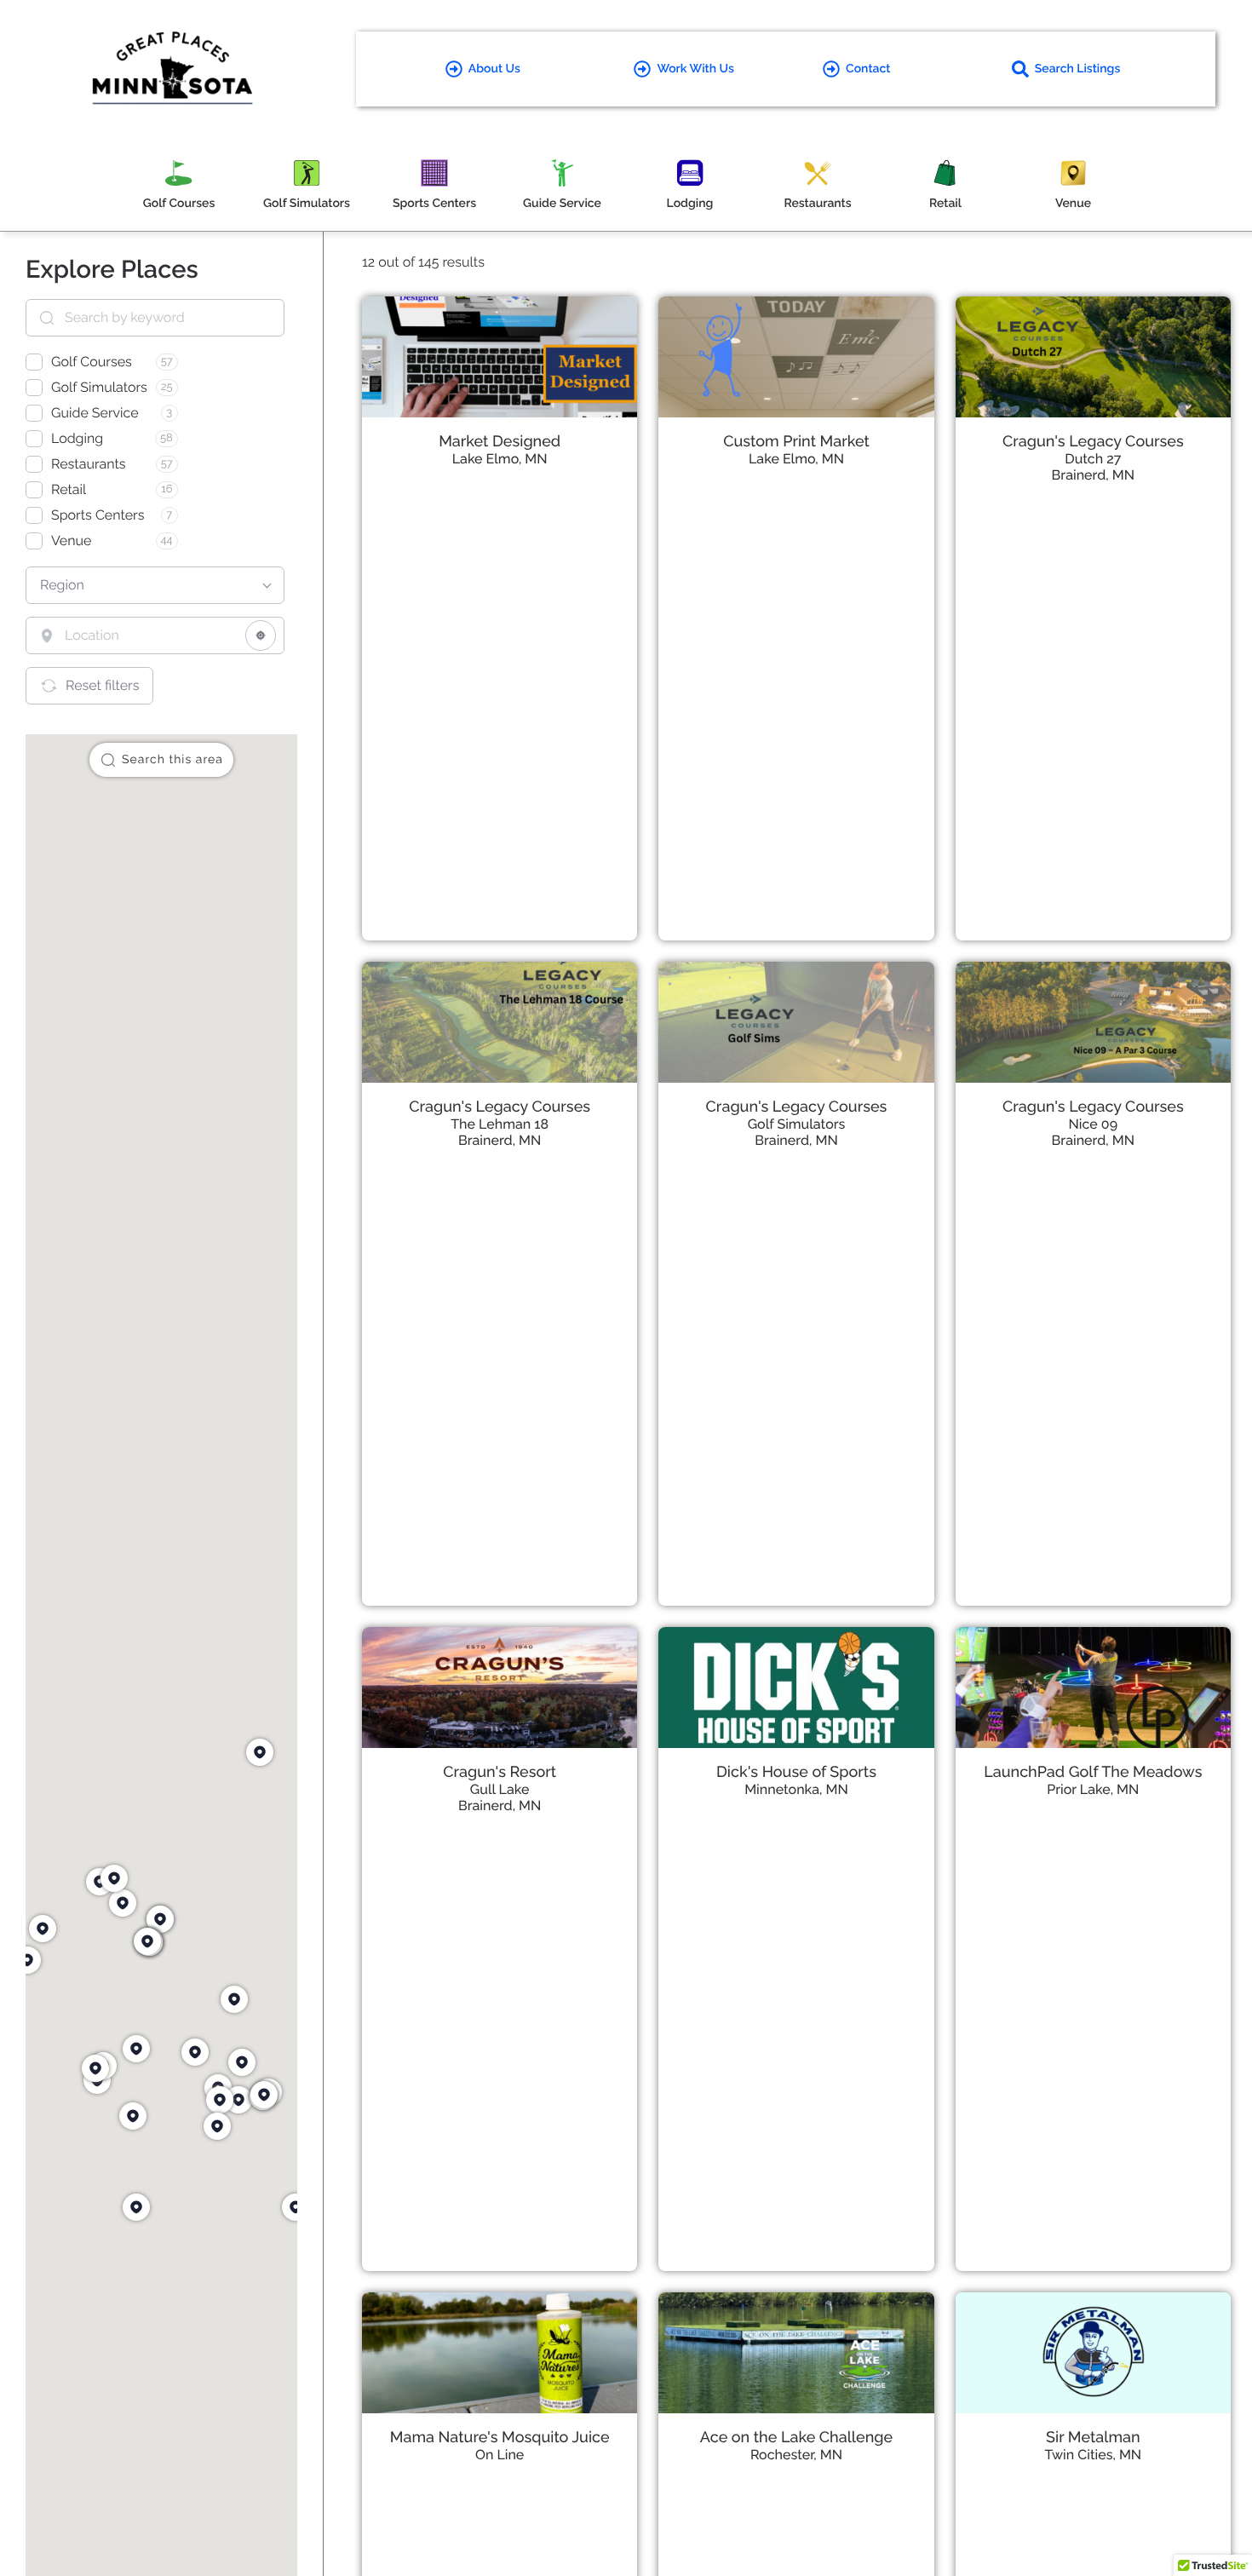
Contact (868, 69)
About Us (494, 69)
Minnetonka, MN (796, 1789)
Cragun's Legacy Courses (1093, 442)
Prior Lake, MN (1093, 1789)
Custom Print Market (796, 442)
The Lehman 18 (500, 1124)
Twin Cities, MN (1093, 2455)
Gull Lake (500, 1789)
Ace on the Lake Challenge (796, 2438)
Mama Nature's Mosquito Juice (500, 2438)
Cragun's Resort (500, 1772)
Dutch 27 (1093, 459)
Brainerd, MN (1093, 475)
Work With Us (695, 69)
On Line (500, 2455)
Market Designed (500, 442)
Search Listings (1078, 69)
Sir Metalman (1093, 2438)
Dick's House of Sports (796, 1772)
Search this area (172, 760)
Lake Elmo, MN (500, 459)
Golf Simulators (797, 1124)
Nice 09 (1094, 1124)
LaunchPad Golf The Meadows (1093, 1772)
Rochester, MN (796, 2455)
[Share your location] (261, 635)
